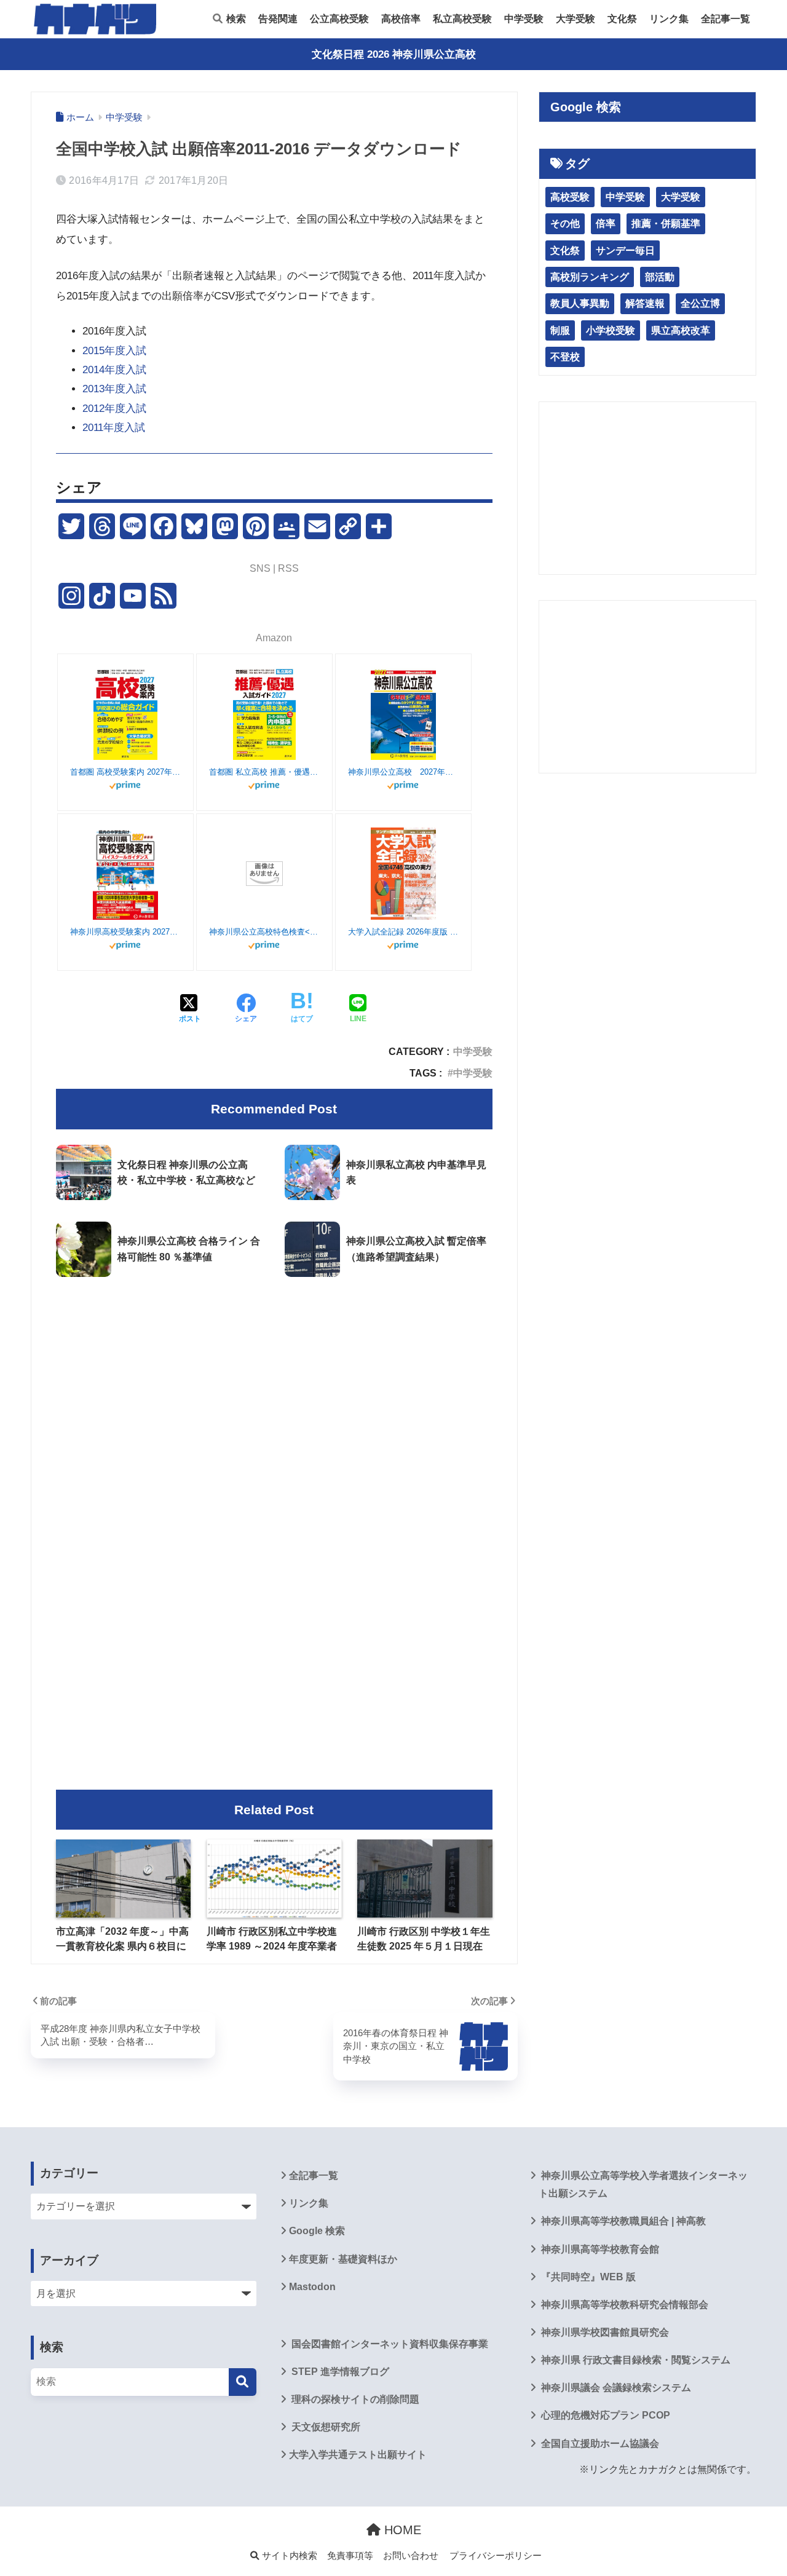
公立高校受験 (339, 19)
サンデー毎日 (625, 251)
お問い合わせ (411, 2556)
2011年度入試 (114, 428)
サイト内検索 (288, 2556)
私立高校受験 (462, 19)
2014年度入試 (114, 370)
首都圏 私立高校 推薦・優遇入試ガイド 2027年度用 (264, 772)
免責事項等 (350, 2556)
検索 (235, 19)
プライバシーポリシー (496, 2556)
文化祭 (622, 19)
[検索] (243, 2382)
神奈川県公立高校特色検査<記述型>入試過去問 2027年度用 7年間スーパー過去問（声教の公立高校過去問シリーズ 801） (264, 932)
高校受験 (570, 197)
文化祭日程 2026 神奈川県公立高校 (394, 54)
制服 (560, 330)
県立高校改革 (681, 330)
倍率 (606, 223)
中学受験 (524, 19)
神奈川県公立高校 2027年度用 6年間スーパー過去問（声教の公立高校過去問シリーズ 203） (403, 772)
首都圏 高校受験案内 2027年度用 (125, 772)
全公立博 (700, 303)
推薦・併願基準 (666, 223)
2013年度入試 (114, 389)
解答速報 (645, 303)
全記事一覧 (726, 19)
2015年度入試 (114, 351)
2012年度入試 (114, 409)
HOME (401, 2530)
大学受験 (575, 19)
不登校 (565, 357)
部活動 (660, 277)
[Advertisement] (274, 1389)
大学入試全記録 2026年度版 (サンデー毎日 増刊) (403, 932)
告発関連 (278, 19)
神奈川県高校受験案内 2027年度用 (125, 932)
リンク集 (669, 19)
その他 (565, 223)
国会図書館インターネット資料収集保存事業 (389, 2344)
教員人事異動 (580, 303)
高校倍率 (401, 19)
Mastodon (312, 2287)
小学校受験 (611, 330)
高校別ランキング (590, 277)
